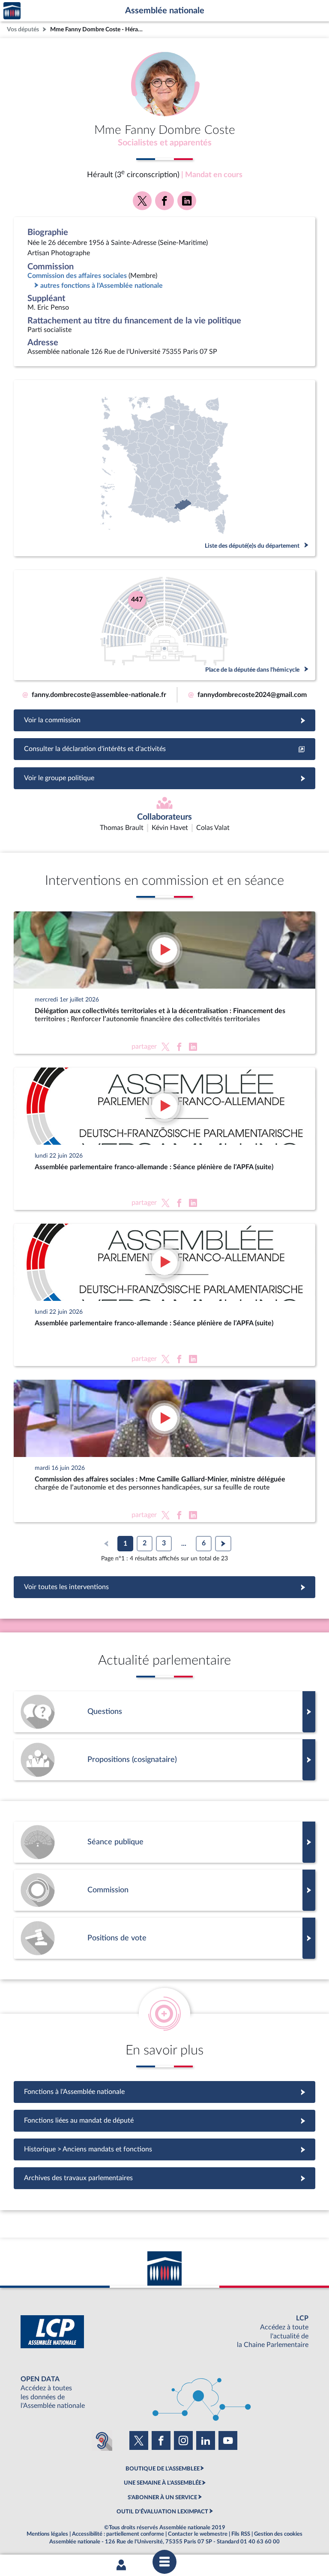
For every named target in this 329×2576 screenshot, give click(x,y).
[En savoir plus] (164, 1760)
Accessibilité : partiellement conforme (118, 2534)
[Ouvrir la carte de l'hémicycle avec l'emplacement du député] (164, 625)
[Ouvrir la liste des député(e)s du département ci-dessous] (164, 468)
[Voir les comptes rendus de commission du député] (164, 1890)
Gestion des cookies (278, 2534)
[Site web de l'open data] (164, 2393)
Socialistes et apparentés (165, 143)
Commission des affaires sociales (77, 276)
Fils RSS (241, 2534)
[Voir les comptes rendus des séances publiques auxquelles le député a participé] (164, 1842)
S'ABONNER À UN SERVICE (162, 2498)
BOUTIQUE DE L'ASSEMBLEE (163, 2469)
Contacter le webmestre (198, 2534)
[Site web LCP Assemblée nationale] (164, 2332)
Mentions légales (47, 2534)
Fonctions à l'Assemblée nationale (165, 2092)
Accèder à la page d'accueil (12, 11)
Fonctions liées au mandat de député (164, 2121)
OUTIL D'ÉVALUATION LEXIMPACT (162, 2512)
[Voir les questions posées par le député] (164, 1712)
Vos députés (23, 29)
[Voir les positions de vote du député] (164, 1938)
